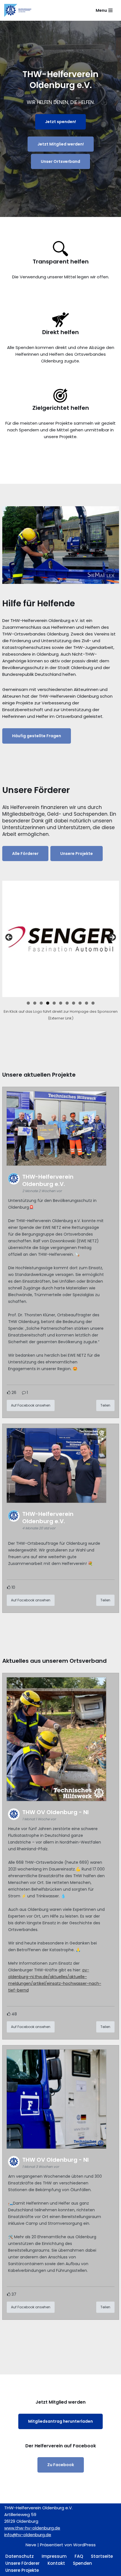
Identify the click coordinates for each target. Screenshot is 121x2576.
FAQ (79, 2556)
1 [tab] (28, 1003)
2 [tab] (35, 1003)
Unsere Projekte (77, 854)
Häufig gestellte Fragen (37, 736)
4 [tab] (48, 1003)
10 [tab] (87, 1003)
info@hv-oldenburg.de (28, 2535)
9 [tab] (80, 1003)
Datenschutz (20, 2556)
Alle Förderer (25, 854)
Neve (31, 2545)
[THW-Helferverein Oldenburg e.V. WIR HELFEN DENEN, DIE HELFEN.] (18, 10)
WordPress (84, 2545)
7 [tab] (67, 1003)
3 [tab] (41, 1003)
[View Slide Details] (61, 939)
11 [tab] (93, 1003)
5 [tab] (54, 1003)
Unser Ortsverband (60, 161)
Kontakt (56, 2563)
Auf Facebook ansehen (31, 1405)
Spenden (82, 2563)
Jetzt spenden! (60, 122)
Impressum (54, 2556)
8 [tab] (74, 1003)
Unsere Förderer (23, 2563)
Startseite (102, 2556)
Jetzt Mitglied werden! (61, 144)
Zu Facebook (61, 2465)
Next (112, 938)
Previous (9, 938)
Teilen (105, 1405)
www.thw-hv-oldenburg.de (32, 2528)
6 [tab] (61, 1003)
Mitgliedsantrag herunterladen (60, 2421)
